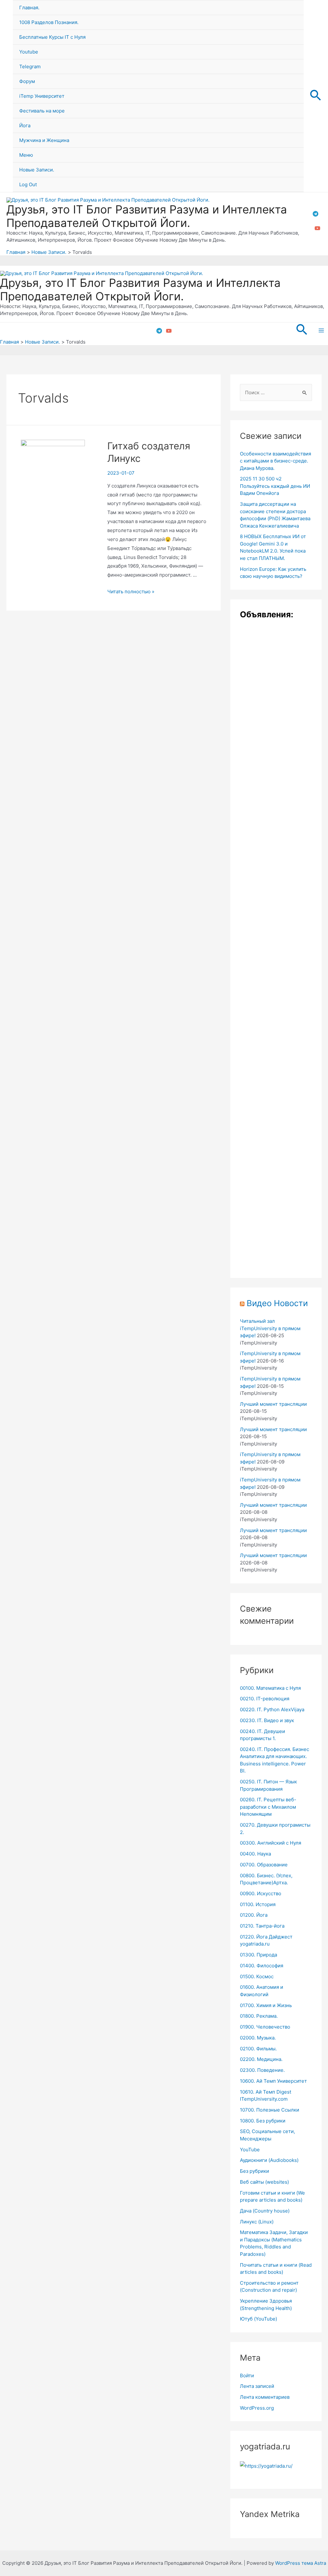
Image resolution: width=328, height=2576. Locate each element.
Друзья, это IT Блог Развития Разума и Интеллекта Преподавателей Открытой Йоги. (147, 216)
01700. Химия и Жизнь (266, 2005)
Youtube (29, 52)
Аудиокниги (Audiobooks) (269, 2160)
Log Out (28, 184)
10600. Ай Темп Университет (273, 2081)
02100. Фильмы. (258, 2049)
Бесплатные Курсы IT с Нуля (52, 37)
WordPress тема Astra (301, 2563)
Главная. (29, 8)
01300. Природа (258, 1955)
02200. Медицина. (261, 2059)
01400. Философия (262, 1966)
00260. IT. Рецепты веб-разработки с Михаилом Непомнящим (268, 1807)
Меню (26, 155)
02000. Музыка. (258, 2038)
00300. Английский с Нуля (271, 1843)
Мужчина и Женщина (44, 140)
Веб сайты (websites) (264, 2182)
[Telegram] (316, 214)
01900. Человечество (265, 2027)
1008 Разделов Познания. (49, 22)
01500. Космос (257, 1976)
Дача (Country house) (265, 2211)
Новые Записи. (37, 170)
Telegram (30, 67)
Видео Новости (277, 1303)
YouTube (250, 2150)
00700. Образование (264, 1865)
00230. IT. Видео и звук (267, 1720)
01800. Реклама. (259, 2016)
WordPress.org (257, 2408)
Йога (25, 125)
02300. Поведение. (262, 2070)
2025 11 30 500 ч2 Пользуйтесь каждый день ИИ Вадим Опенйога (275, 486)
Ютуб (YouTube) (258, 2319)
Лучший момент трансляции (273, 1404)
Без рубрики (254, 2171)
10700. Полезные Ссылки (270, 2110)
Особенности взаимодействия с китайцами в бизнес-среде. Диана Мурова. (275, 461)
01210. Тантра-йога (262, 1926)
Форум (27, 81)
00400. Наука (255, 1854)
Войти (247, 2376)
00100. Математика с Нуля (270, 1688)
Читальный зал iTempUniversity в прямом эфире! (270, 1328)
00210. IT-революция (265, 1699)
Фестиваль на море (42, 111)
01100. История (258, 1904)
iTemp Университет (42, 96)
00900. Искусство (261, 1893)
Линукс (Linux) (257, 2222)
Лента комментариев (265, 2397)
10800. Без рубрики (263, 2121)
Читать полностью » (131, 592)
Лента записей (257, 2386)
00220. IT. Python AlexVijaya (272, 1709)
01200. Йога (254, 1915)
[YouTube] (317, 228)
